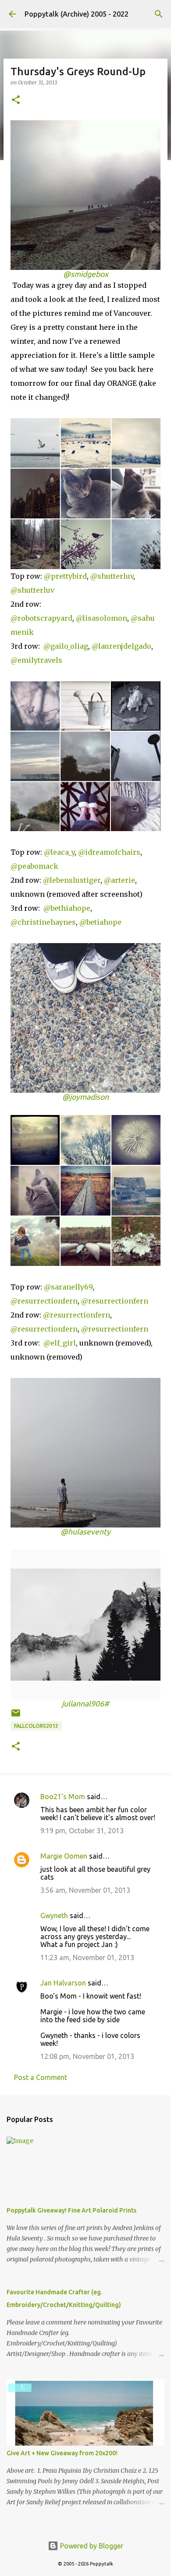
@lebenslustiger (72, 880)
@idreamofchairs (109, 852)
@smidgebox (86, 274)
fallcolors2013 (36, 1726)
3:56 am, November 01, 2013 (85, 1890)
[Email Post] (16, 1716)
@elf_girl (59, 1343)
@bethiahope (67, 908)
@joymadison (85, 1097)
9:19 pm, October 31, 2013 (82, 1831)
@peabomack (34, 866)
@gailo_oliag (66, 646)
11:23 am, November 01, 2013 (87, 1957)
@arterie (119, 880)
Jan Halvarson (63, 1983)
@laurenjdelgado (121, 646)
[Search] (159, 14)
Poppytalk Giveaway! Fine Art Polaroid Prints (71, 2210)
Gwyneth (54, 1915)
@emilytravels (36, 660)
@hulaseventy (85, 1532)
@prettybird (65, 576)
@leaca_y (59, 852)
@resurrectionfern (44, 1301)
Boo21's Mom (63, 1797)
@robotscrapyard (41, 618)
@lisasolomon (102, 618)
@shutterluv (112, 576)
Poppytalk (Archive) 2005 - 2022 (77, 14)
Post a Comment (41, 2077)
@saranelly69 (68, 1287)
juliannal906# (85, 1704)
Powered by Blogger (91, 2546)
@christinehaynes (43, 922)
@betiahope (100, 922)
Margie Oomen (64, 1856)
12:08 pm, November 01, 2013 (87, 2056)
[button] (16, 100)
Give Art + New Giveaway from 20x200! (62, 2453)
